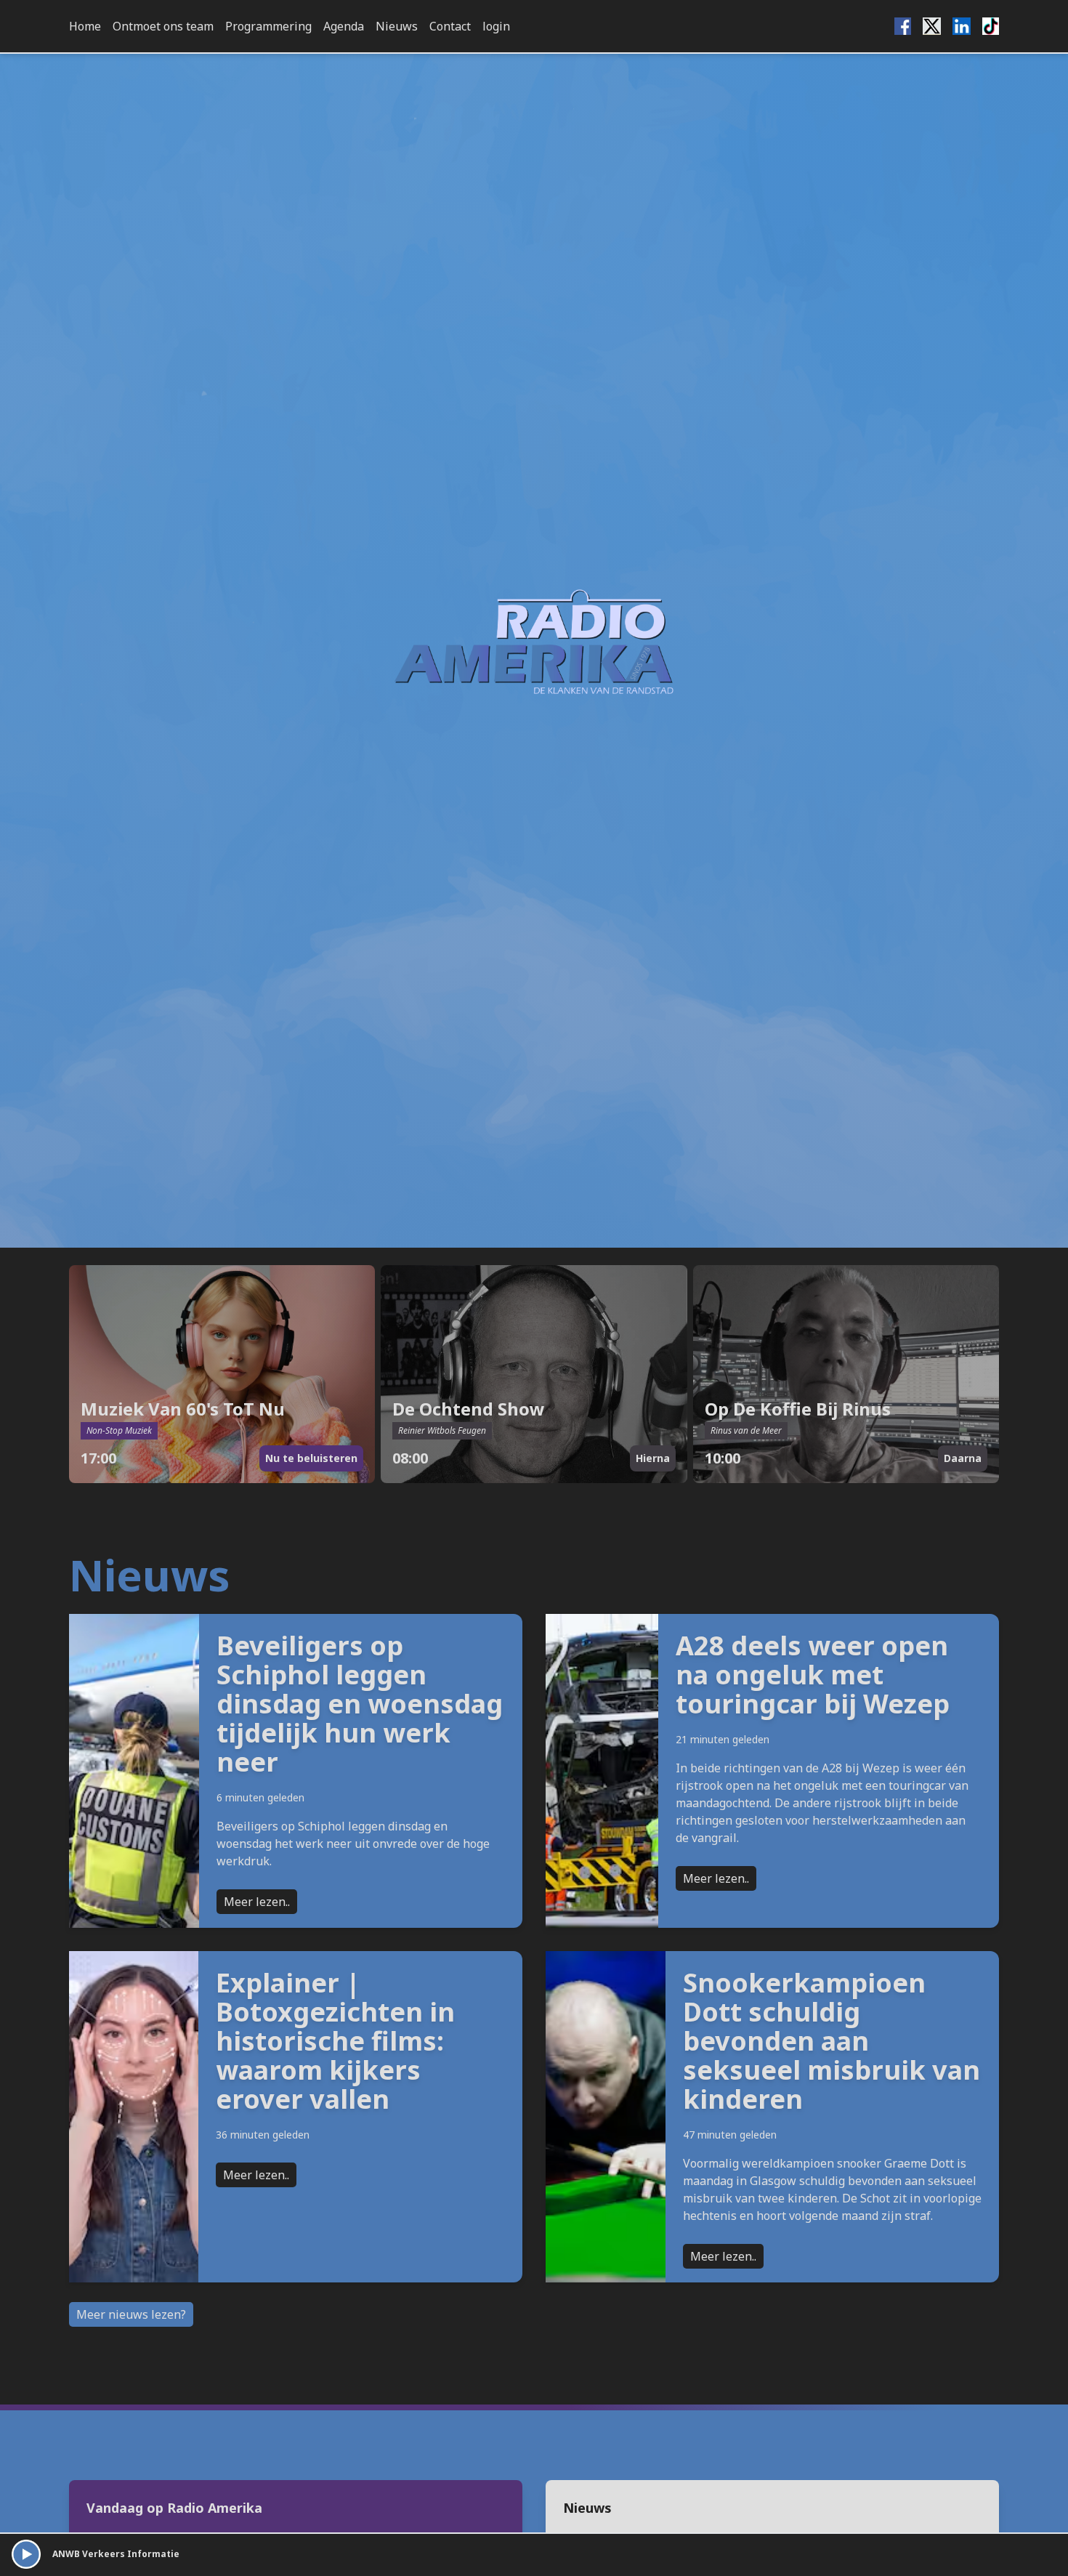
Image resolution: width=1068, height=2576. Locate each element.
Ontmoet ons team (163, 26)
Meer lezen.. (257, 1902)
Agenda (344, 26)
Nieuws (397, 26)
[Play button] (26, 2554)
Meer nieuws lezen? (131, 2314)
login (496, 26)
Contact (450, 26)
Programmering (268, 26)
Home (85, 26)
